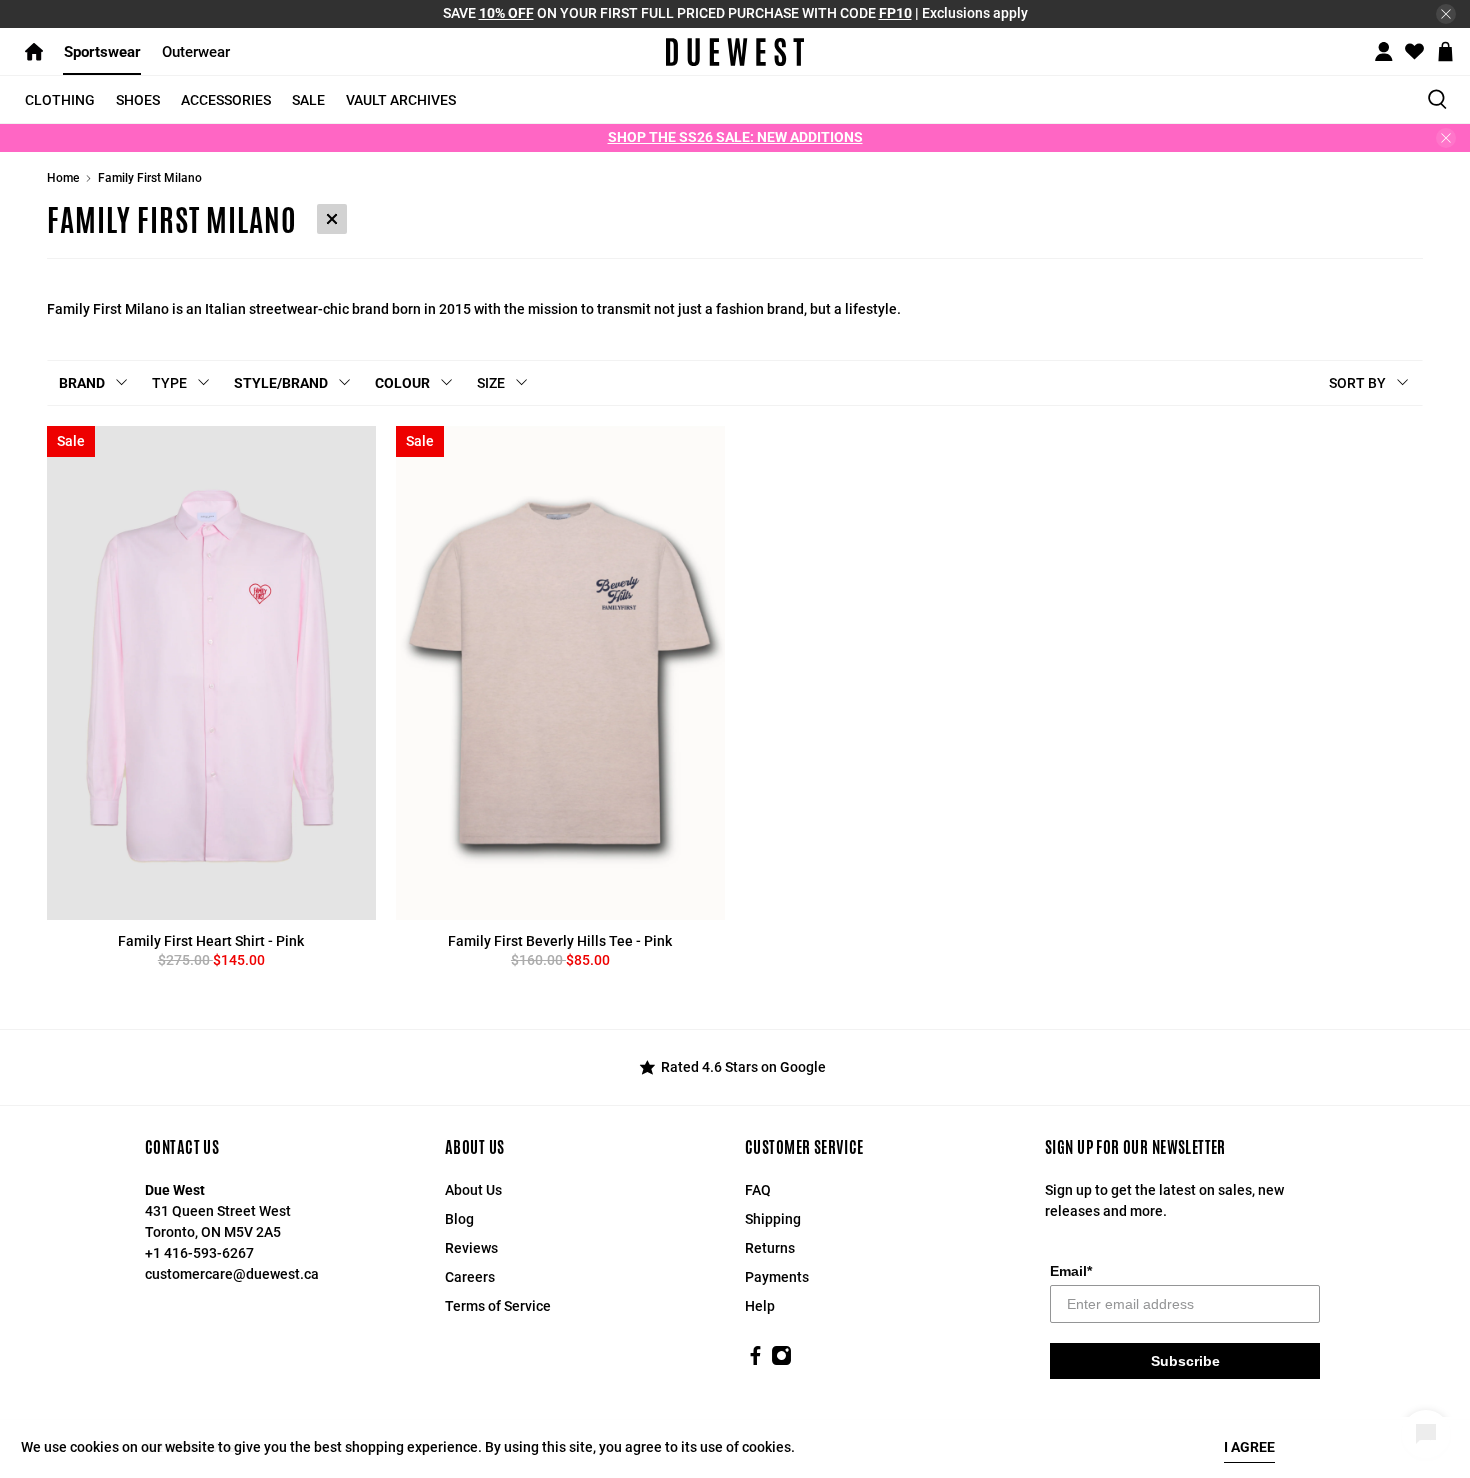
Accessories (226, 100)
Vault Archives (401, 100)
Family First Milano (150, 178)
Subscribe (1185, 1361)
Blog (459, 1219)
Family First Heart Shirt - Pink (211, 941)
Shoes (138, 100)
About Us (473, 1190)
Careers (470, 1277)
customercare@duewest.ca (232, 1274)
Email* (1071, 1271)
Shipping (773, 1219)
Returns (770, 1248)
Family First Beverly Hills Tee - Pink (560, 941)
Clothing (60, 100)
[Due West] (735, 52)
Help (760, 1306)
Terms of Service (498, 1306)
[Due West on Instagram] (781, 1361)
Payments (777, 1277)
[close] (1446, 14)
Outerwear (196, 52)
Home (63, 178)
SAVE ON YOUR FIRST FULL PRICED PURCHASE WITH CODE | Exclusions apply (735, 13)
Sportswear (102, 52)
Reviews (471, 1248)
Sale (308, 100)
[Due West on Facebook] (755, 1361)
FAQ (758, 1190)
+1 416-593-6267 (199, 1253)
